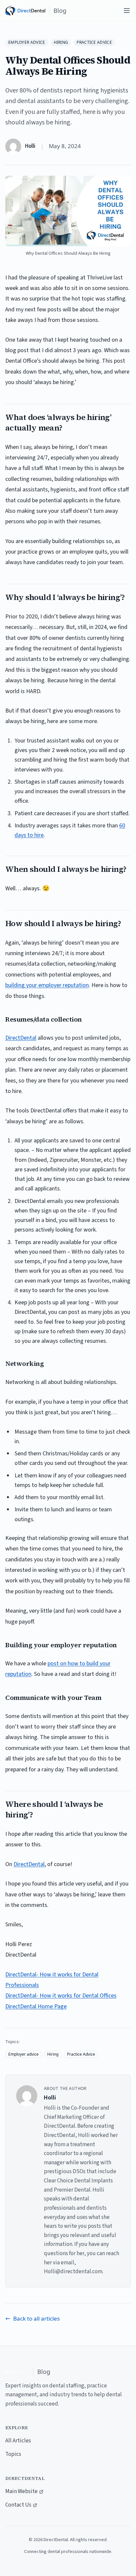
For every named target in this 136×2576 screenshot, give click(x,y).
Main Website (21, 2491)
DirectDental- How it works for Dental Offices (61, 1996)
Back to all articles (36, 2318)
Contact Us (18, 2505)
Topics (13, 2454)
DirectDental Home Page (36, 2006)
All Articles (18, 2441)
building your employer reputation (47, 985)
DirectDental (21, 1038)
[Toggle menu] (127, 11)
